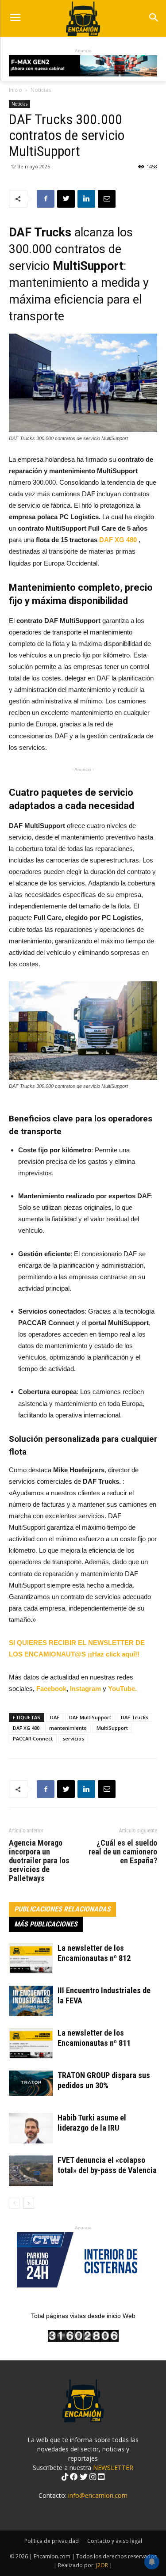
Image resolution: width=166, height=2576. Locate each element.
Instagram (86, 1689)
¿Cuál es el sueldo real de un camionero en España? (123, 1852)
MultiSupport (112, 1728)
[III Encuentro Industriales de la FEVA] (31, 2001)
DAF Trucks (135, 1717)
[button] (153, 18)
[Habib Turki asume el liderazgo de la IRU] (31, 2128)
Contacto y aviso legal (115, 2541)
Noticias (41, 90)
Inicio (15, 90)
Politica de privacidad (52, 2541)
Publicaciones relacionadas (62, 1909)
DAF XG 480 (118, 540)
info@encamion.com (98, 2495)
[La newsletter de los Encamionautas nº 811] (31, 2043)
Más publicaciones (46, 1924)
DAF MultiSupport (90, 1717)
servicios (73, 1738)
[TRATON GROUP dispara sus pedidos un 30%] (31, 2083)
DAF (55, 1717)
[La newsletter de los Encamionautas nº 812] (31, 1959)
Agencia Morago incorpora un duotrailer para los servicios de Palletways (39, 1861)
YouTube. (122, 1689)
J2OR (102, 2565)
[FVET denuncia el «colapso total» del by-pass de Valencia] (31, 2171)
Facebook (51, 1689)
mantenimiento (68, 1728)
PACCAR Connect (33, 1738)
